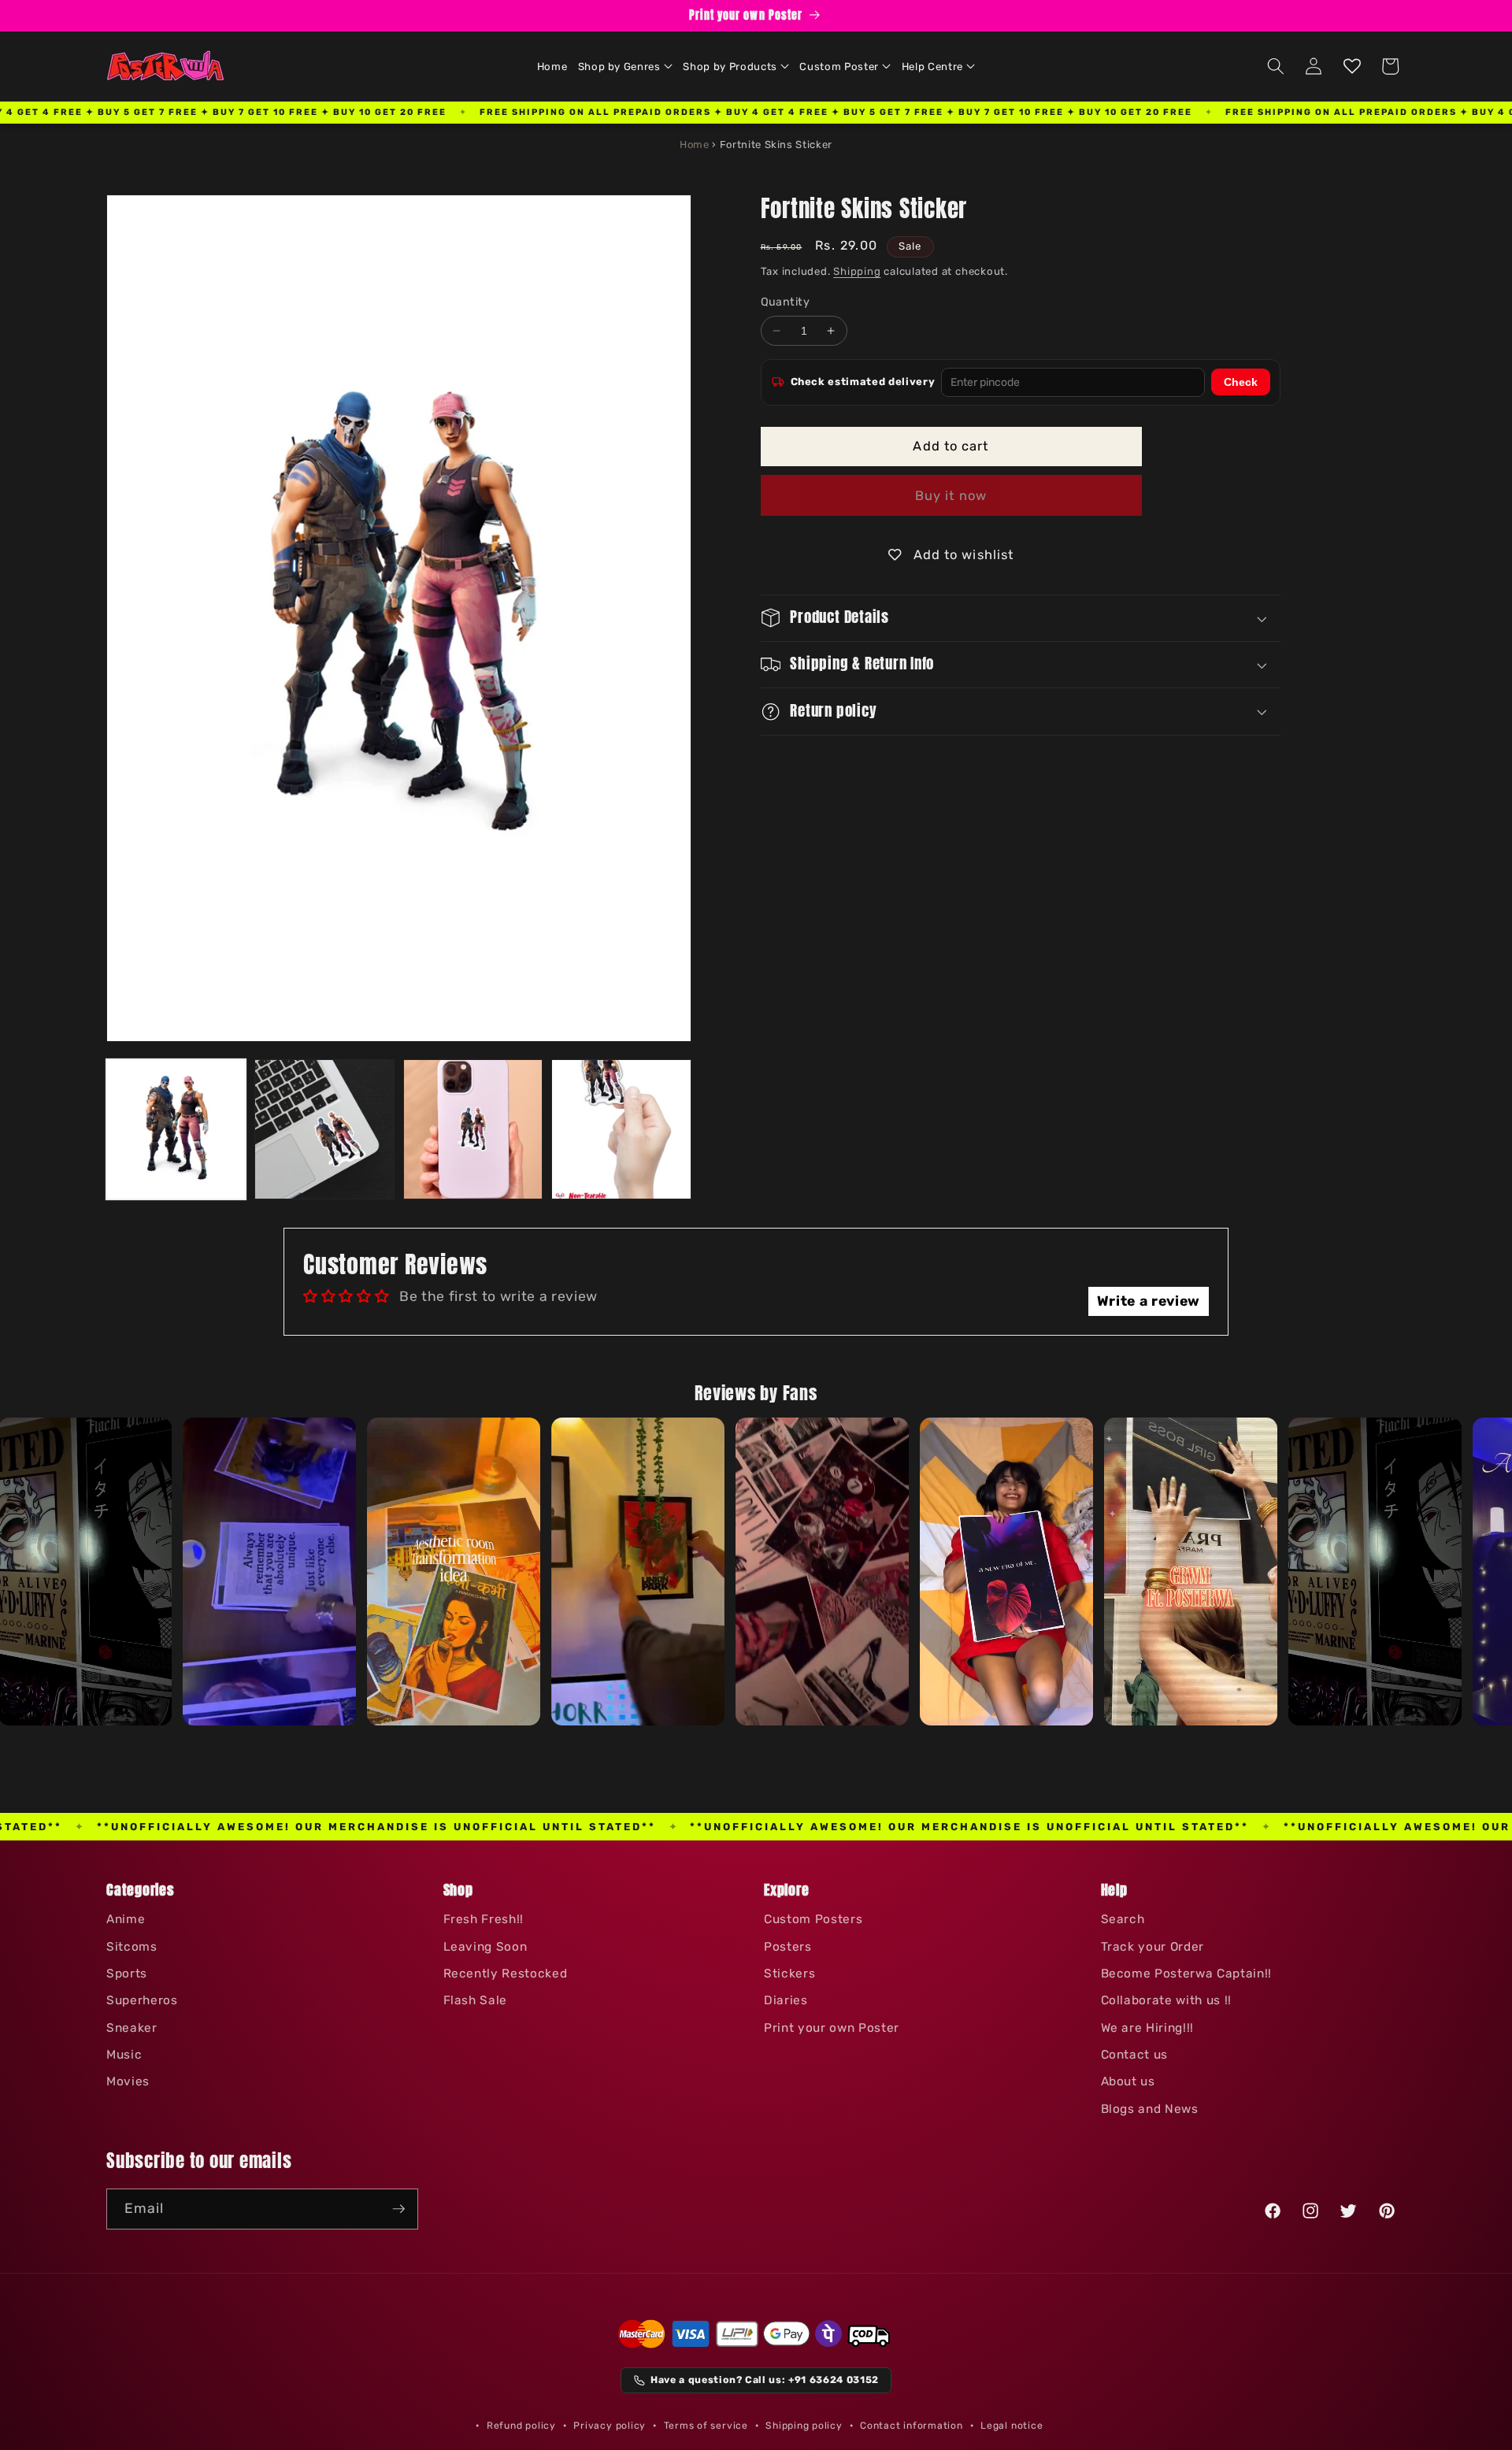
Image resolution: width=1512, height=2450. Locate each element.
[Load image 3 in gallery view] (473, 1129)
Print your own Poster (832, 2028)
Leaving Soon (485, 1947)
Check (1241, 382)
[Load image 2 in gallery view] (324, 1129)
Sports (127, 1974)
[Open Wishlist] (1352, 66)
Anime (126, 1919)
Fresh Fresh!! (484, 1919)
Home (695, 145)
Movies (128, 2081)
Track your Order (1153, 1947)
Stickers (789, 1974)
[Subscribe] (398, 2209)
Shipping (857, 271)
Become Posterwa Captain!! (1187, 1974)
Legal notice (1012, 2426)
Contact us (1135, 2055)
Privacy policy (610, 2426)
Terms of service (706, 2426)
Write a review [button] (1149, 1301)
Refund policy (521, 2426)
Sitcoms (132, 1947)
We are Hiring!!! (1148, 2028)
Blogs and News (1150, 2109)
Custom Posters (813, 1919)
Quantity (786, 302)
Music (124, 2055)
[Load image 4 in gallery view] (621, 1129)
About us (1128, 2081)
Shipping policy (804, 2426)
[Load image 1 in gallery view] (176, 1129)
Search (1123, 1919)
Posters (788, 1947)
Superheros (142, 2000)
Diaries (786, 2000)
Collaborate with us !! (1167, 2000)
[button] (625, 66)
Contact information (912, 2426)
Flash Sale (476, 2000)
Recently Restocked (506, 1974)
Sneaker (132, 2028)
